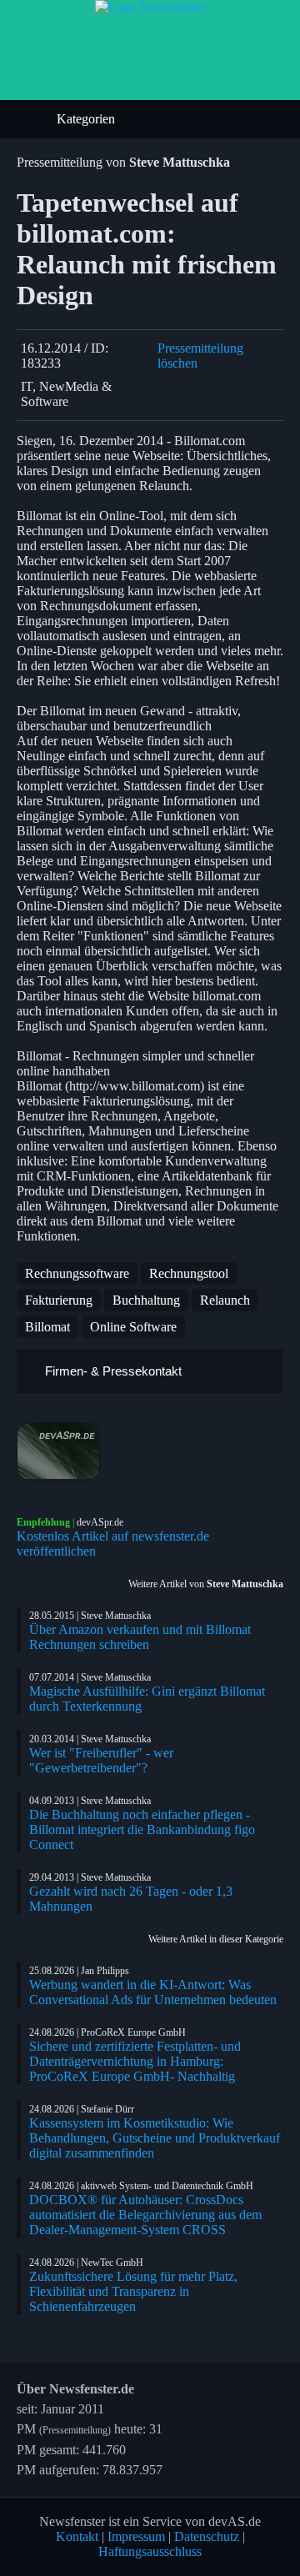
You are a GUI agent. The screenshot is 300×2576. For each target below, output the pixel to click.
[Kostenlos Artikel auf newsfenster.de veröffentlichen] (150, 1451)
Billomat (47, 1327)
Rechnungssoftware (77, 1273)
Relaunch (225, 1300)
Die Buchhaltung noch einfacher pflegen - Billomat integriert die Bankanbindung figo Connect (142, 1829)
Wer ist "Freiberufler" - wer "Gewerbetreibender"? (101, 1760)
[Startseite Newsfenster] (150, 7)
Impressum (136, 2536)
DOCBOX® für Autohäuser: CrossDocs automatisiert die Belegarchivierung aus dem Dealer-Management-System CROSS (145, 2215)
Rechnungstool (189, 1273)
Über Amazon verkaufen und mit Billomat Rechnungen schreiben (140, 1637)
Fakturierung (59, 1300)
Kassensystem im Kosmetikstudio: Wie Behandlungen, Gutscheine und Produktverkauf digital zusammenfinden (155, 2138)
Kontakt (77, 2536)
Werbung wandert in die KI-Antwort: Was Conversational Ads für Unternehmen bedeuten (153, 1992)
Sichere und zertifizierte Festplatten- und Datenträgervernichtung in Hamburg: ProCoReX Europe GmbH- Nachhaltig (135, 2061)
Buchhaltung (146, 1300)
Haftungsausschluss (150, 2551)
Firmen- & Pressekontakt (112, 1371)
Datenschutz (207, 2536)
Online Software (133, 1327)
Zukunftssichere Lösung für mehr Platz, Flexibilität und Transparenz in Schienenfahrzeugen (133, 2291)
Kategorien (87, 119)
